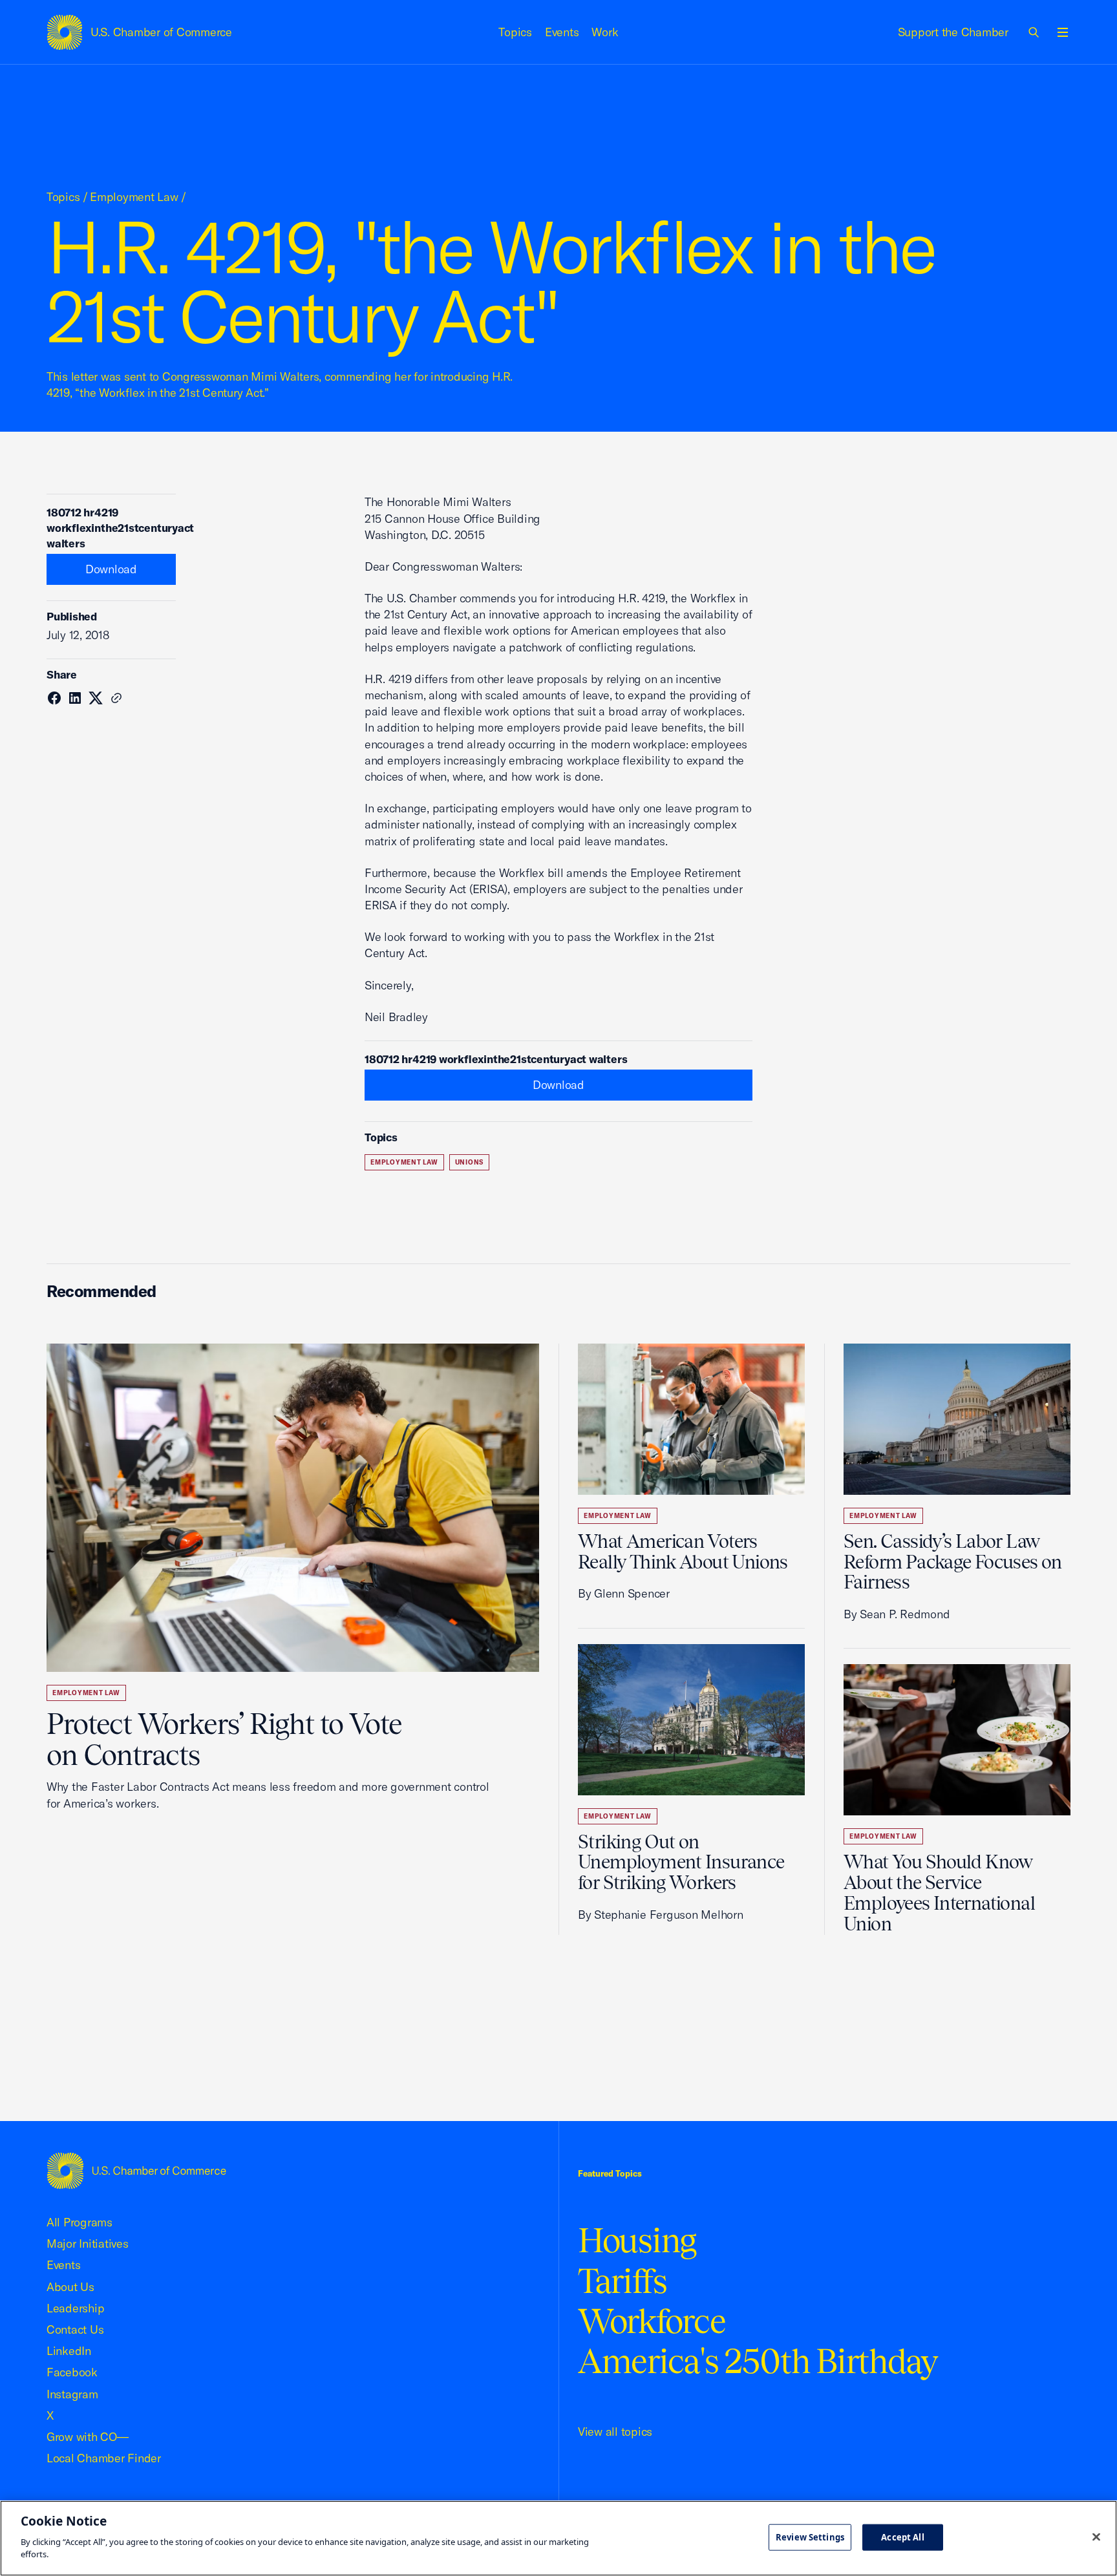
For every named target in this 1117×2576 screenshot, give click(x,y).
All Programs (80, 2222)
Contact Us (75, 2329)
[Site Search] (1034, 32)
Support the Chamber (953, 32)
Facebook (72, 2372)
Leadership (75, 2308)
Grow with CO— (88, 2437)
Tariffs (622, 2281)
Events (562, 32)
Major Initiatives (88, 2243)
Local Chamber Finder (104, 2458)
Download (111, 569)
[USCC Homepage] (136, 2170)
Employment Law (134, 197)
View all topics (615, 2432)
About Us (70, 2287)
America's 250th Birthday (758, 2361)
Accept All (902, 2537)
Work (605, 32)
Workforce (652, 2321)
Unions (470, 1162)
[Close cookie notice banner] (1096, 2537)
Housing (637, 2240)
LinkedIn (69, 2351)
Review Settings (810, 2537)
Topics (515, 32)
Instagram (72, 2394)
